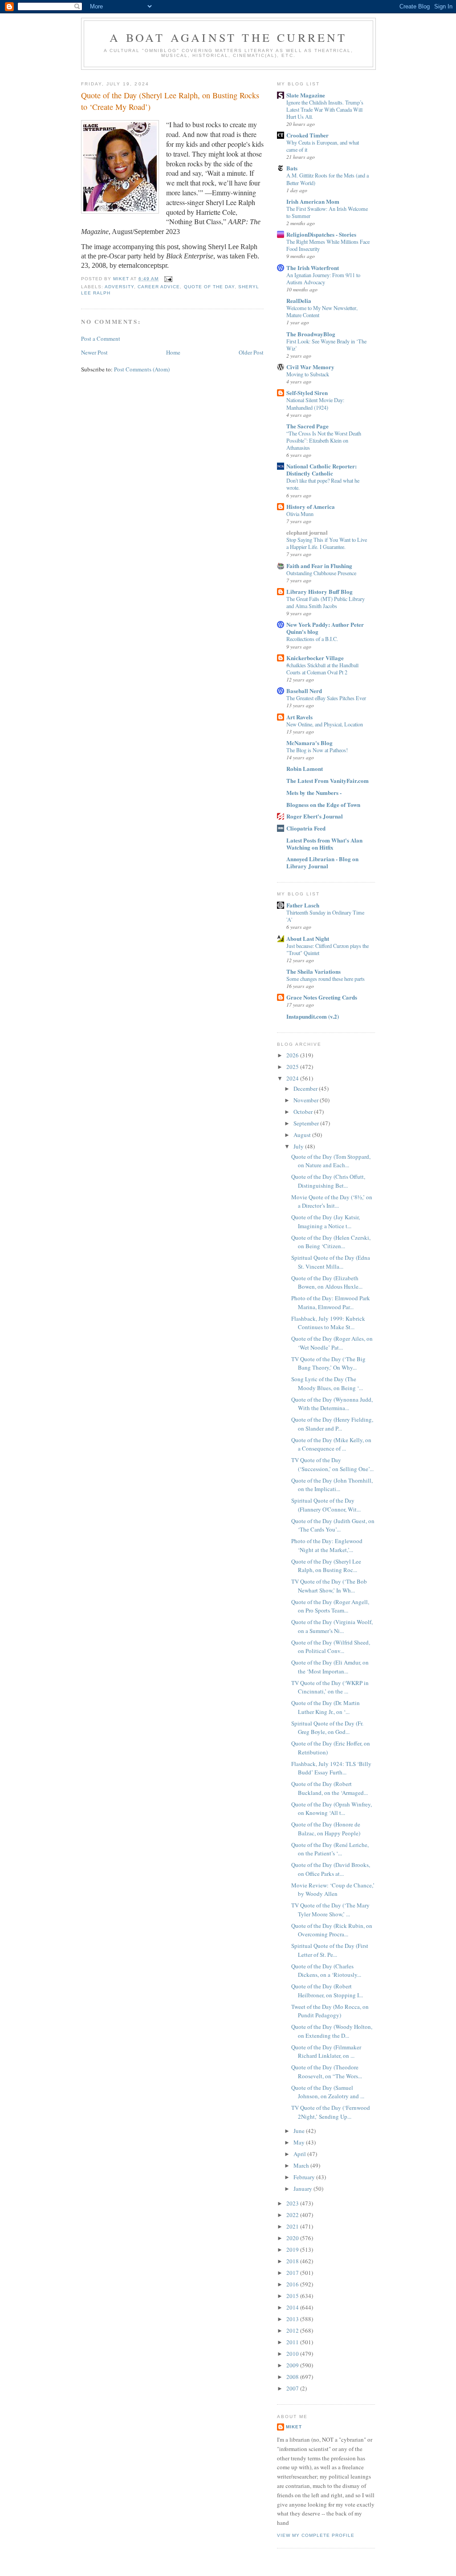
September (307, 1123)
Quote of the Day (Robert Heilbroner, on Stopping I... (327, 1991)
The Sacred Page (307, 426)
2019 (293, 2249)
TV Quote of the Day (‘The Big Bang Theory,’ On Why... (328, 1363)
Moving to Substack (308, 374)
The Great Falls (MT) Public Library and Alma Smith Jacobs (326, 602)
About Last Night (308, 938)
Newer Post (94, 352)
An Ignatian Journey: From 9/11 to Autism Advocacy (323, 278)
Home (173, 352)
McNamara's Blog (309, 743)
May (300, 2142)
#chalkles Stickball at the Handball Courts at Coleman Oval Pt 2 (322, 669)
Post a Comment (101, 339)
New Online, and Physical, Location (325, 724)
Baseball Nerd (304, 691)
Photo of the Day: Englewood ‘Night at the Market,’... (327, 1545)
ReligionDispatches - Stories (321, 234)
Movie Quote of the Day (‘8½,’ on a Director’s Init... (332, 1201)
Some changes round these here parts (326, 979)
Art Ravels (299, 717)
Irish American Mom (313, 201)
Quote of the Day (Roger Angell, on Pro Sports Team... (330, 1606)
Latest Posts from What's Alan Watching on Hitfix (324, 844)
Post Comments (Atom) (142, 369)
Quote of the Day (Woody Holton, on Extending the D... (332, 2031)
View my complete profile (316, 2535)
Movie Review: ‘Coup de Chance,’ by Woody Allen (333, 1890)
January (303, 2189)
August (303, 1135)
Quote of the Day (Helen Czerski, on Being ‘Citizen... (331, 1242)
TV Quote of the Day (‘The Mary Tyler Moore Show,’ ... (330, 1910)
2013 (293, 2319)
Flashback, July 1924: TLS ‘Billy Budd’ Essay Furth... (331, 1768)
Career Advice (159, 287)
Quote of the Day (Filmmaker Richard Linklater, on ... (326, 2052)
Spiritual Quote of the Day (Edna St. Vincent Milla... (331, 1262)
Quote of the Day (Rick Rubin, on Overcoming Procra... (332, 1930)
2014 (293, 2307)
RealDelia (299, 300)
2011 (293, 2342)
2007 (293, 2388)
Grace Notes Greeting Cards (322, 997)
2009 (293, 2365)
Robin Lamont (305, 768)
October (304, 1112)
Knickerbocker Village (315, 658)
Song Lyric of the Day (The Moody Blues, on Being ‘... (327, 1383)
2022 (293, 2215)
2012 (293, 2330)
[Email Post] (168, 279)
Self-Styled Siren (307, 393)
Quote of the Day (209, 287)
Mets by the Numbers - (314, 792)
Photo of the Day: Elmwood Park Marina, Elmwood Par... (331, 1302)
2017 (293, 2273)
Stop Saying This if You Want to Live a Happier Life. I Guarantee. (327, 543)
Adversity (119, 287)
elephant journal (307, 532)
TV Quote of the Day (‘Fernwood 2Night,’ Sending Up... (331, 2112)
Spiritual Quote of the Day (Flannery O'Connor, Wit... (326, 1505)
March (302, 2165)
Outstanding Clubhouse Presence (321, 573)
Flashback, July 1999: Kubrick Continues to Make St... (328, 1323)
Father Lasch (303, 905)
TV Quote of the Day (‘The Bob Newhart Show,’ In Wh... (329, 1586)
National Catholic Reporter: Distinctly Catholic (322, 470)
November (307, 1100)
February (305, 2177)
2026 (293, 1055)
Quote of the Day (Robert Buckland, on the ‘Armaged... (330, 1788)
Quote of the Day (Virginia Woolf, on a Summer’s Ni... (332, 1626)
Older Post (251, 352)
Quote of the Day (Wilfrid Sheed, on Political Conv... (331, 1647)
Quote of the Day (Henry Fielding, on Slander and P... (332, 1424)
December (306, 1088)
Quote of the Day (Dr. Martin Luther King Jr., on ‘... (326, 1707)
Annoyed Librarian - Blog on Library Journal (322, 862)
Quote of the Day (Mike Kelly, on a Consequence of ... (331, 1444)
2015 (293, 2296)
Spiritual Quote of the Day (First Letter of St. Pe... (330, 1950)
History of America (311, 506)
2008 (293, 2377)
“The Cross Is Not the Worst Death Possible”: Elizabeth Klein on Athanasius (324, 440)
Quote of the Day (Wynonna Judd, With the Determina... (332, 1404)
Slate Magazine (306, 95)
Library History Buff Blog (320, 591)
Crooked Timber (307, 135)
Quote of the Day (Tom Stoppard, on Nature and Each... (331, 1161)
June (300, 2131)
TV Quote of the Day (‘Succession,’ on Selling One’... (332, 1464)
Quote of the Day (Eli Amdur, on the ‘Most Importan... (330, 1667)
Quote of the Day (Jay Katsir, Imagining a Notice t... (326, 1221)
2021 (293, 2226)
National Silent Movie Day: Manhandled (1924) (315, 403)
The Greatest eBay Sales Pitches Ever (326, 698)
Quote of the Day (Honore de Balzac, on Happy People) (326, 1829)
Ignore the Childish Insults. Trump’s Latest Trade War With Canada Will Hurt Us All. (325, 109)
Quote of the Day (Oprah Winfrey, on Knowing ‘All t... (332, 1809)
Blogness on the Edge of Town (323, 804)
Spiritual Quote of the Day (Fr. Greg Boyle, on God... (327, 1728)
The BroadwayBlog (311, 334)
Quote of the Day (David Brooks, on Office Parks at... (331, 1869)
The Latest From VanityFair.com (328, 780)
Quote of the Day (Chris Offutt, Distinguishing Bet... (328, 1181)
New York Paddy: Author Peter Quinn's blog (325, 628)
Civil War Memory (310, 367)
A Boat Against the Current (228, 37)
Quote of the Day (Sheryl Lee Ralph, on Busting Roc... (326, 1566)
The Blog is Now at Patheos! (317, 750)
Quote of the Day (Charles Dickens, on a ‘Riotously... (326, 1971)
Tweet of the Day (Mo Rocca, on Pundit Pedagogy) (330, 2011)
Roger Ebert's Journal (315, 816)
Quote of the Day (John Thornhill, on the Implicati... (332, 1485)
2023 (293, 2203)
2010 (293, 2354)
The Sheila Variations (313, 971)
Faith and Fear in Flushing (319, 566)
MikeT (294, 2427)
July (299, 1146)
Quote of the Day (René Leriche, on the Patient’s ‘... (330, 1849)
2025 (293, 1067)
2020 (293, 2238)
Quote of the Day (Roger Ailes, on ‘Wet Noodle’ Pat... (332, 1343)
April (300, 2154)
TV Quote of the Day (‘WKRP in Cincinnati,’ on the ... (330, 1687)
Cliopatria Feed (306, 828)
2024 (293, 1078)
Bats (292, 168)
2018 (293, 2261)
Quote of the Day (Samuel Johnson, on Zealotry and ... (328, 2092)
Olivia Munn (300, 514)
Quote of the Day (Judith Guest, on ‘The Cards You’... (333, 1525)
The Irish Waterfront (313, 268)
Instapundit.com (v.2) (313, 1016)
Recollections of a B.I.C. (312, 639)
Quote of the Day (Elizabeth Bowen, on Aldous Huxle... (327, 1282)
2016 (293, 2284)
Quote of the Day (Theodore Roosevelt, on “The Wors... (327, 2072)
